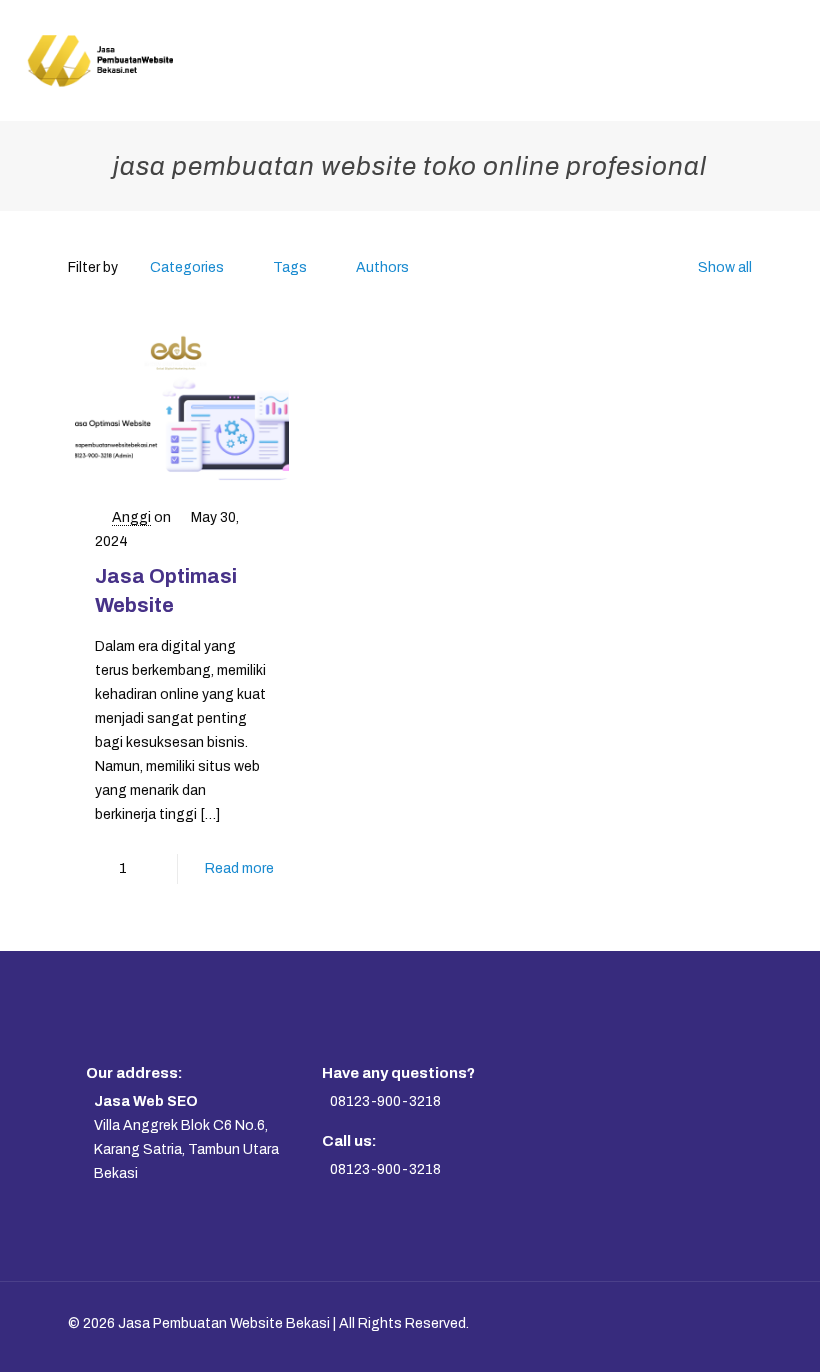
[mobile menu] (788, 60)
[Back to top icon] (716, 1324)
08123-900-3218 (385, 1101)
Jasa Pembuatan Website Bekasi (224, 1323)
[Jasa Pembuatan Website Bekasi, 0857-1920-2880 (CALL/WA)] (99, 60)
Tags (290, 267)
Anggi (131, 517)
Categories (187, 267)
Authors (382, 267)
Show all (725, 267)
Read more (239, 868)
